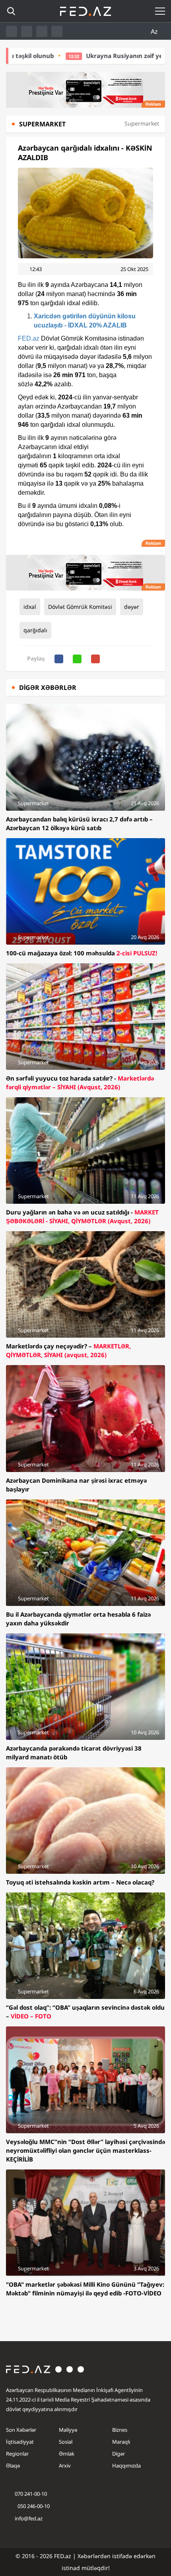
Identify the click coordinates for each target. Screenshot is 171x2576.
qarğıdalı (35, 630)
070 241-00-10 (31, 2494)
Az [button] (155, 31)
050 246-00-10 (33, 2506)
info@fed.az (29, 2518)
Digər (119, 2454)
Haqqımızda (126, 2466)
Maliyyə (68, 2430)
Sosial (66, 2442)
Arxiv (65, 2466)
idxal (30, 607)
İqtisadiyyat (20, 2442)
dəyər (132, 607)
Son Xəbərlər (21, 2430)
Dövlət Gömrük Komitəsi (80, 607)
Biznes (120, 2430)
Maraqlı (121, 2442)
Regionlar (17, 2454)
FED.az (29, 338)
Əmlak (67, 2454)
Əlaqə (13, 2466)
